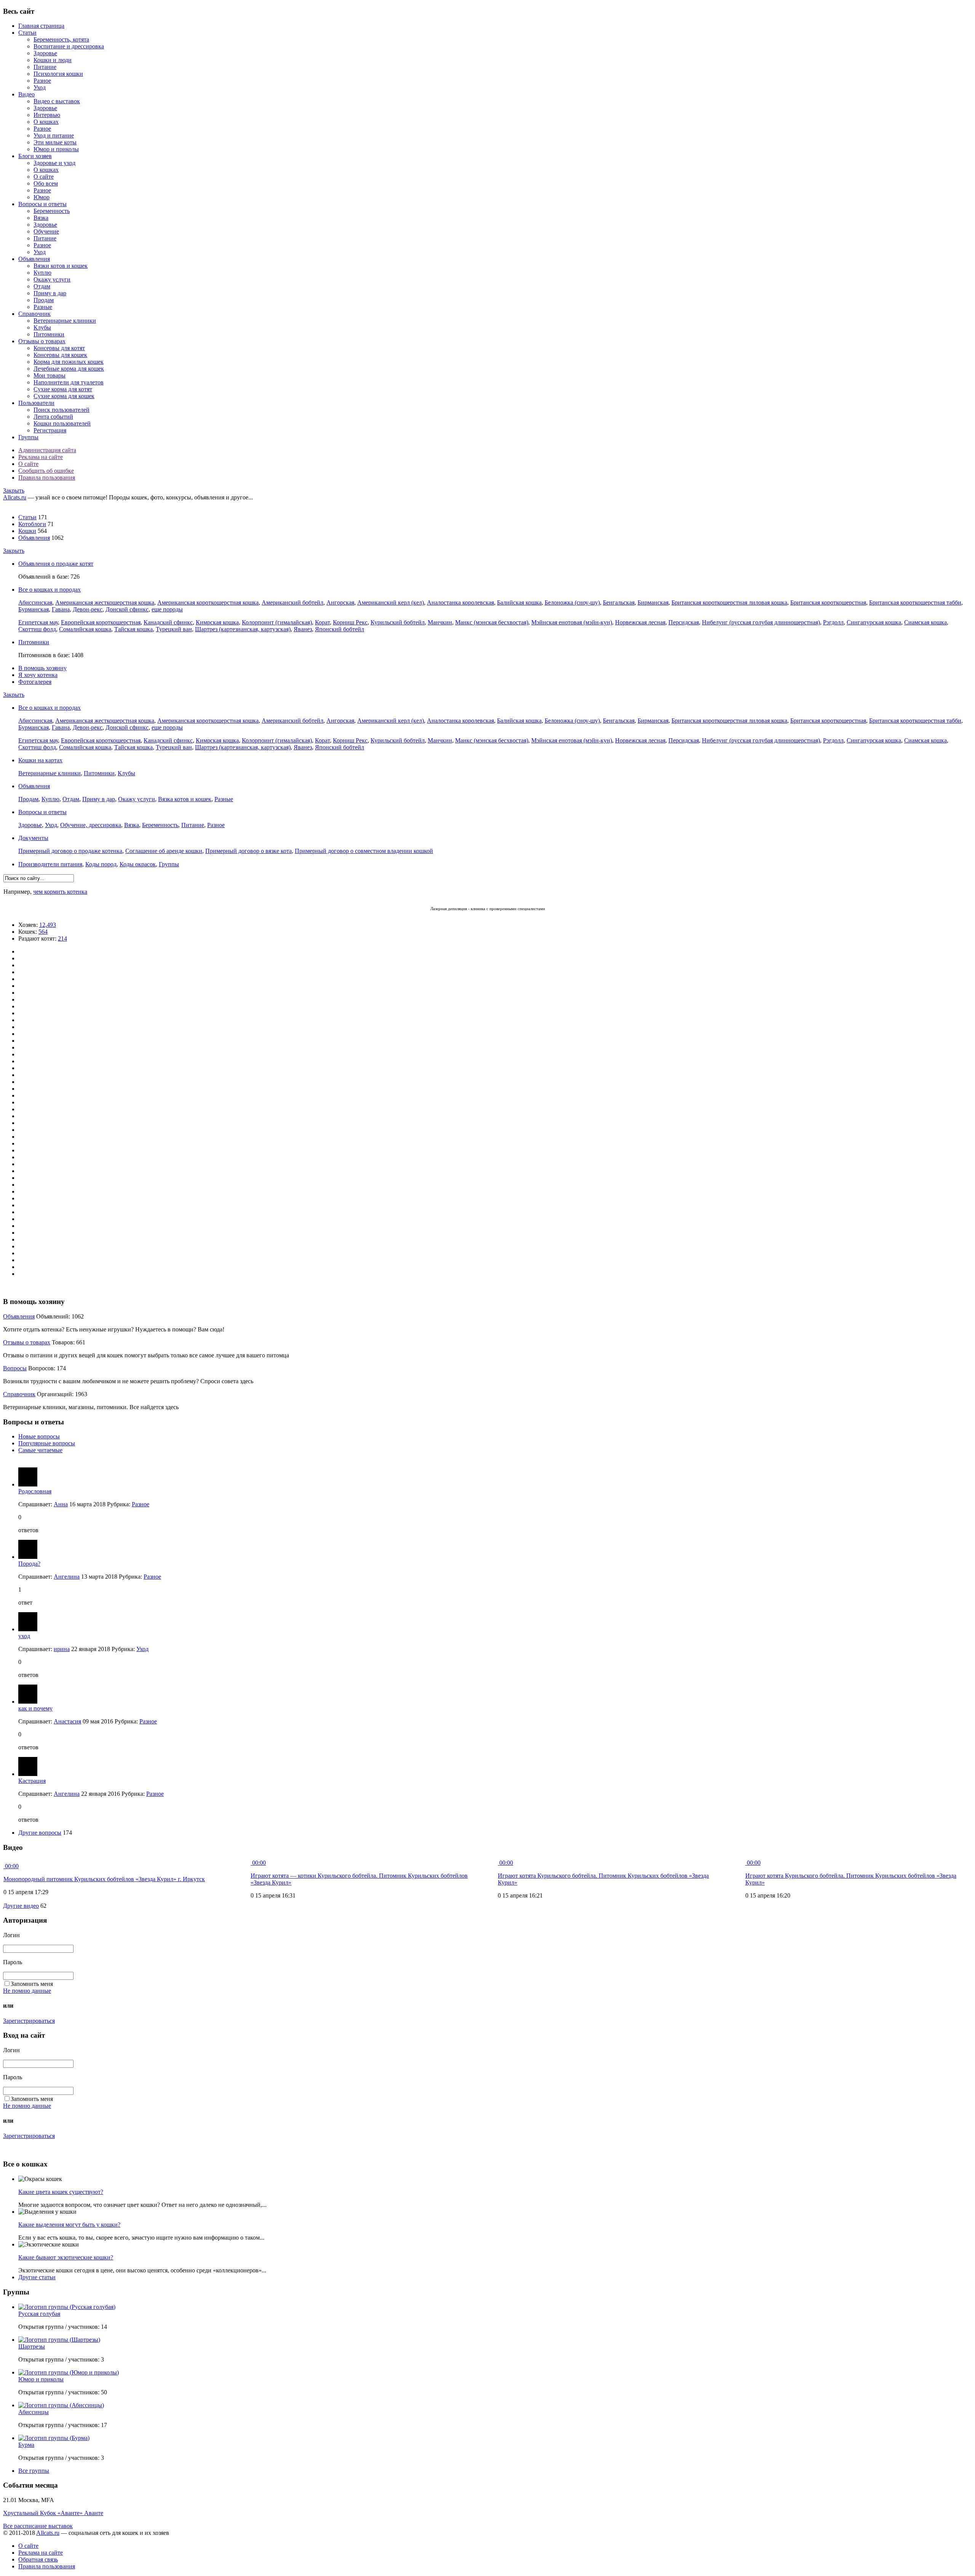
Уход (40, 87)
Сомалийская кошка (85, 629)
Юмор (42, 197)
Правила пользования (47, 478)
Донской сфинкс (127, 609)
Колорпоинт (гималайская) (277, 622)
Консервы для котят (59, 348)
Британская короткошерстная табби (915, 602)
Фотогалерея (35, 682)
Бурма (26, 2445)
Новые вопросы (39, 1436)
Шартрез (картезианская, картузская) (243, 629)
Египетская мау (38, 622)
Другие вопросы (40, 1833)
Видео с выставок (57, 101)
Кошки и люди (53, 60)
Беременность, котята (61, 39)
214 (62, 938)
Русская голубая (39, 2314)
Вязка (41, 218)
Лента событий (53, 417)
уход (24, 1636)
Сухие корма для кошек (64, 396)
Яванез (303, 629)
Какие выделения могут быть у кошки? (69, 2225)
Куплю (42, 273)
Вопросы (15, 1368)
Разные (43, 307)
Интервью (47, 115)
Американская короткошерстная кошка (208, 602)
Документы (33, 838)
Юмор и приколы (56, 149)
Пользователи (36, 403)
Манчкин (440, 622)
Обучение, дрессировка (91, 825)
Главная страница (41, 26)
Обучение (46, 231)
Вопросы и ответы (42, 204)
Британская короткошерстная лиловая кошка (729, 602)
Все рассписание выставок (38, 2526)
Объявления (34, 259)
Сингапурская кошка (874, 622)
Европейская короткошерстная (101, 622)
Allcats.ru (15, 497)
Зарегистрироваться (29, 2021)
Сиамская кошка (925, 622)
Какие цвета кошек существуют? (61, 2192)
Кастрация (32, 1781)
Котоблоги (32, 524)
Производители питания (50, 864)
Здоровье (45, 53)
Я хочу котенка (38, 675)
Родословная (35, 1491)
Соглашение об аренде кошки (164, 851)
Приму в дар (50, 293)
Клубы (42, 327)
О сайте (44, 177)
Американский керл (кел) (391, 602)
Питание (45, 67)
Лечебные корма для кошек (69, 369)
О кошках (46, 122)
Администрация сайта (47, 450)
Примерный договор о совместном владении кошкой (364, 851)
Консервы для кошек (60, 355)
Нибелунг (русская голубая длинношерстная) (761, 622)
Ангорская (340, 602)
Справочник (34, 314)
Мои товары (50, 375)
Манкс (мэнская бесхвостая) (492, 622)
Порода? (29, 1564)
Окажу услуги (52, 279)
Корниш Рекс (350, 622)
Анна (61, 1504)
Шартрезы (32, 2346)
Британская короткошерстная (828, 602)
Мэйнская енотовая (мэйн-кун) (572, 622)
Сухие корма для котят (63, 389)
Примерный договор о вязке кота (249, 851)
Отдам (42, 286)
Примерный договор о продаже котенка (70, 851)
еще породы (167, 609)
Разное (42, 81)
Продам (44, 300)
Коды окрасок (138, 864)
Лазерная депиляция (449, 909)
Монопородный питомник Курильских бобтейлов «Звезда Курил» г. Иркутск (104, 1879)
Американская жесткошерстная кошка (105, 602)
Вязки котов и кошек (61, 266)
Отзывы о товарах (42, 341)
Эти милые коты (55, 142)
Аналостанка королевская (460, 602)
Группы (28, 437)
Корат (322, 622)
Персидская (684, 622)
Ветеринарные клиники (65, 321)
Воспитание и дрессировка (69, 46)
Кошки (27, 531)
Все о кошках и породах (50, 590)
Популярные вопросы (47, 1443)
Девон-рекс (88, 609)
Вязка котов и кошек (185, 799)
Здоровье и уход (54, 163)
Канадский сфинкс (168, 622)
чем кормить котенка (60, 892)
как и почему (35, 1708)
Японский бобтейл (340, 629)
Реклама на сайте (41, 457)
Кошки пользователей (62, 423)
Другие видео (21, 1906)
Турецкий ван (174, 629)
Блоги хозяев (35, 156)
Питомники (49, 334)
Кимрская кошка (217, 622)
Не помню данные (27, 1991)
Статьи (27, 33)
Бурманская (34, 609)
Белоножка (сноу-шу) (572, 602)
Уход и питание (54, 135)
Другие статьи (37, 2277)
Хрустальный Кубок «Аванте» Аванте (53, 2513)
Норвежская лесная (640, 622)
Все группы (34, 2471)
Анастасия (67, 1721)
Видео (26, 94)
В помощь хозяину (42, 668)
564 (43, 932)
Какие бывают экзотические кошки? (66, 2257)
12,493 (48, 925)
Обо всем (46, 183)
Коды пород (101, 864)
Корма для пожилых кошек (69, 362)
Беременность (52, 211)
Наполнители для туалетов (69, 382)
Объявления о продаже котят (56, 564)
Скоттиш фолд (37, 629)
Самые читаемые (40, 1450)
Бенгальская (619, 602)
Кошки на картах (40, 760)
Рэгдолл (833, 622)
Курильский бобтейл (398, 622)
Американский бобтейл (292, 602)
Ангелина (67, 1577)
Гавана (61, 609)
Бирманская (653, 602)
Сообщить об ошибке (46, 471)
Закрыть (14, 490)
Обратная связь (38, 2559)
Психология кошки (58, 74)
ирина (62, 1649)
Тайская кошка (133, 629)
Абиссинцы (34, 2412)
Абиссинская (35, 602)
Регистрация (50, 430)
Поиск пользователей (62, 410)
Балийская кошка (519, 602)
